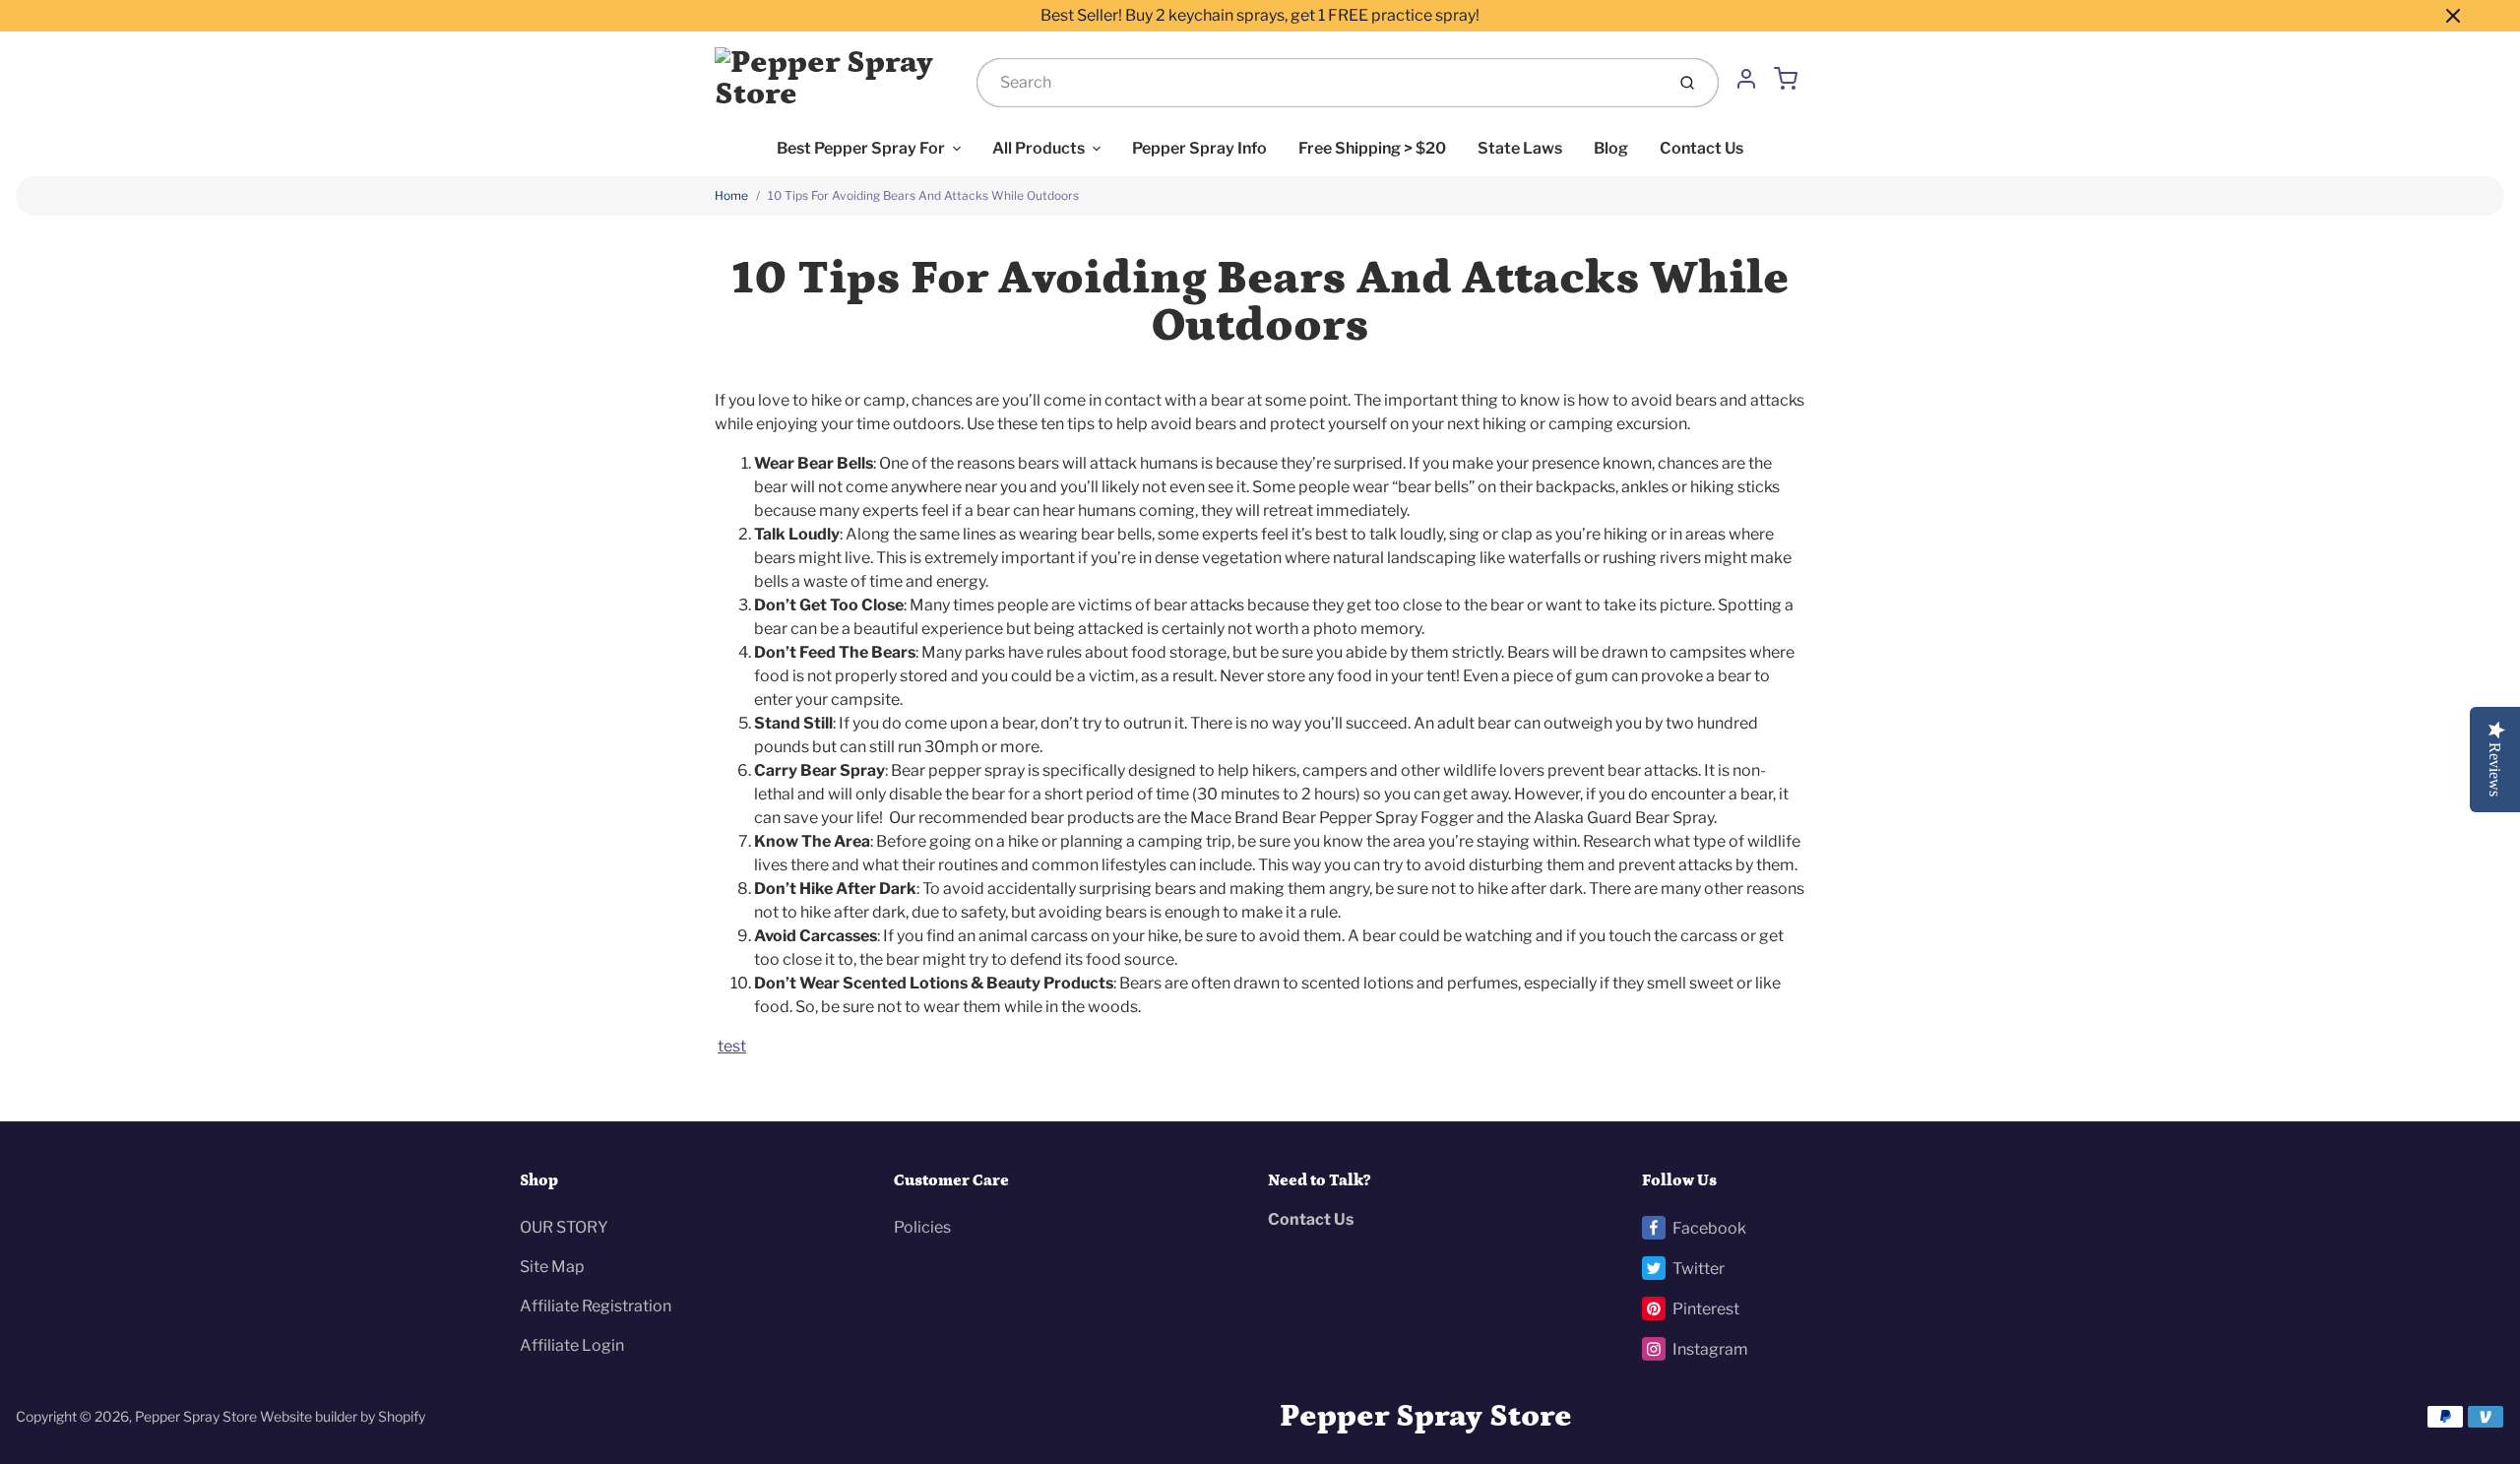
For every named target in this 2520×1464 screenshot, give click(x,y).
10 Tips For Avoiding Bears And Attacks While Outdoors (923, 195)
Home (731, 195)
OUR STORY (564, 1227)
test (732, 1046)
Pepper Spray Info (1199, 148)
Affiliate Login (572, 1345)
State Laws (1520, 148)
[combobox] (1319, 83)
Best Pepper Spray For (861, 148)
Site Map (552, 1267)
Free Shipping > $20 (1372, 148)
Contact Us (1701, 148)
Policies (922, 1227)
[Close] (2453, 16)
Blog (1611, 148)
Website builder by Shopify (343, 1416)
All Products (1039, 148)
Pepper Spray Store (196, 1416)
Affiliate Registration (596, 1306)
